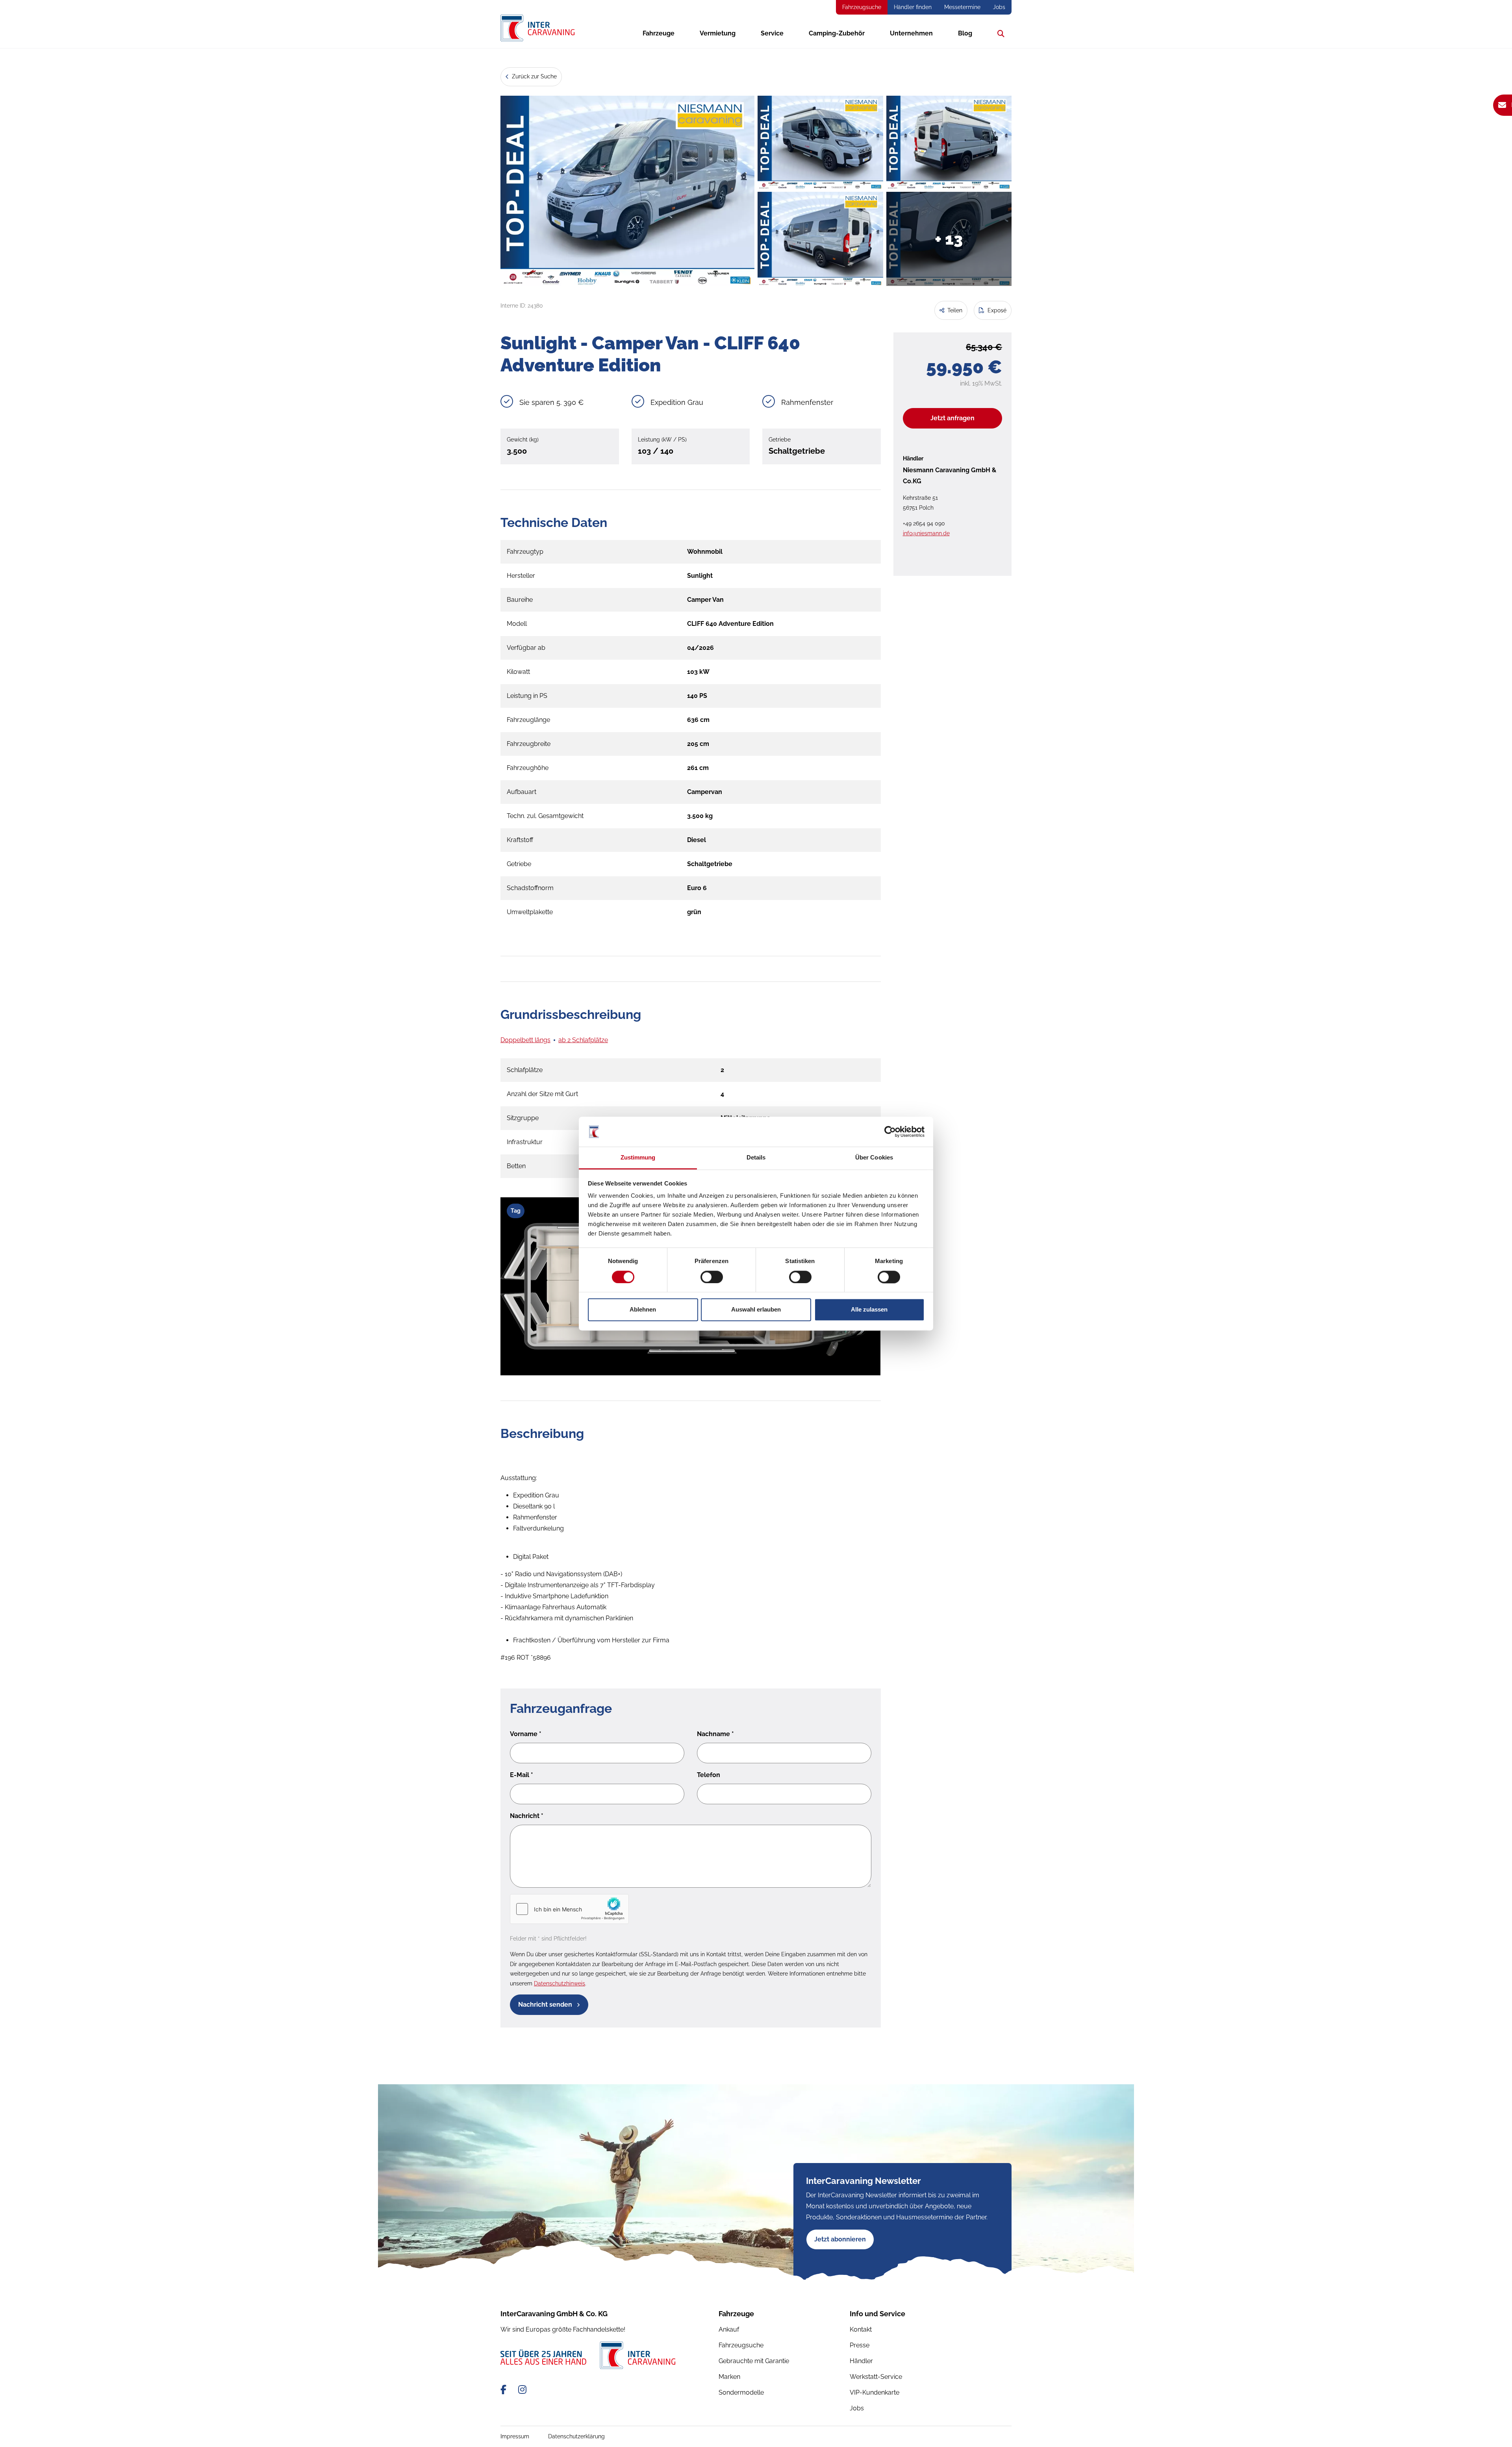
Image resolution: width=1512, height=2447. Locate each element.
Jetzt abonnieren (840, 2239)
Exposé (996, 310)
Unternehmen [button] (911, 33)
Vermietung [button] (718, 33)
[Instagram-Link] (522, 2390)
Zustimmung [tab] (638, 1158)
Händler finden (913, 7)
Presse (860, 2345)
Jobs (999, 7)
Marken (729, 2377)
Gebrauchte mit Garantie (754, 2361)
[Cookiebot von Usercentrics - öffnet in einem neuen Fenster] (890, 1132)
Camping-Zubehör (837, 33)
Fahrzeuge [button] (659, 33)
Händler (861, 2361)
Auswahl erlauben (756, 1310)
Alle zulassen (869, 1310)
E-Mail (522, 1775)
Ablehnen (643, 1310)
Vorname (526, 1734)
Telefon (709, 1775)
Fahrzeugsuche (862, 7)
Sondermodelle (741, 2392)
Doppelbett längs (525, 1040)
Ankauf (729, 2329)
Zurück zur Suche (534, 76)
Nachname (715, 1734)
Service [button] (772, 33)
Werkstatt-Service (876, 2377)
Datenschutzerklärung (576, 2436)
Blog (965, 33)
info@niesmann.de (926, 533)
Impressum (515, 2436)
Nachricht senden (546, 2005)
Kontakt (861, 2329)
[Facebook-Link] (505, 2390)
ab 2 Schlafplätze (583, 1040)
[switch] (712, 1277)
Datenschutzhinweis (560, 1983)
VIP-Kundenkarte (875, 2392)
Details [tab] (756, 1158)
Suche (999, 33)
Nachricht (527, 1816)
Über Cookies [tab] (874, 1158)
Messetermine (962, 7)
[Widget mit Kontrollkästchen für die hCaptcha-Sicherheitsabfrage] (569, 1909)
